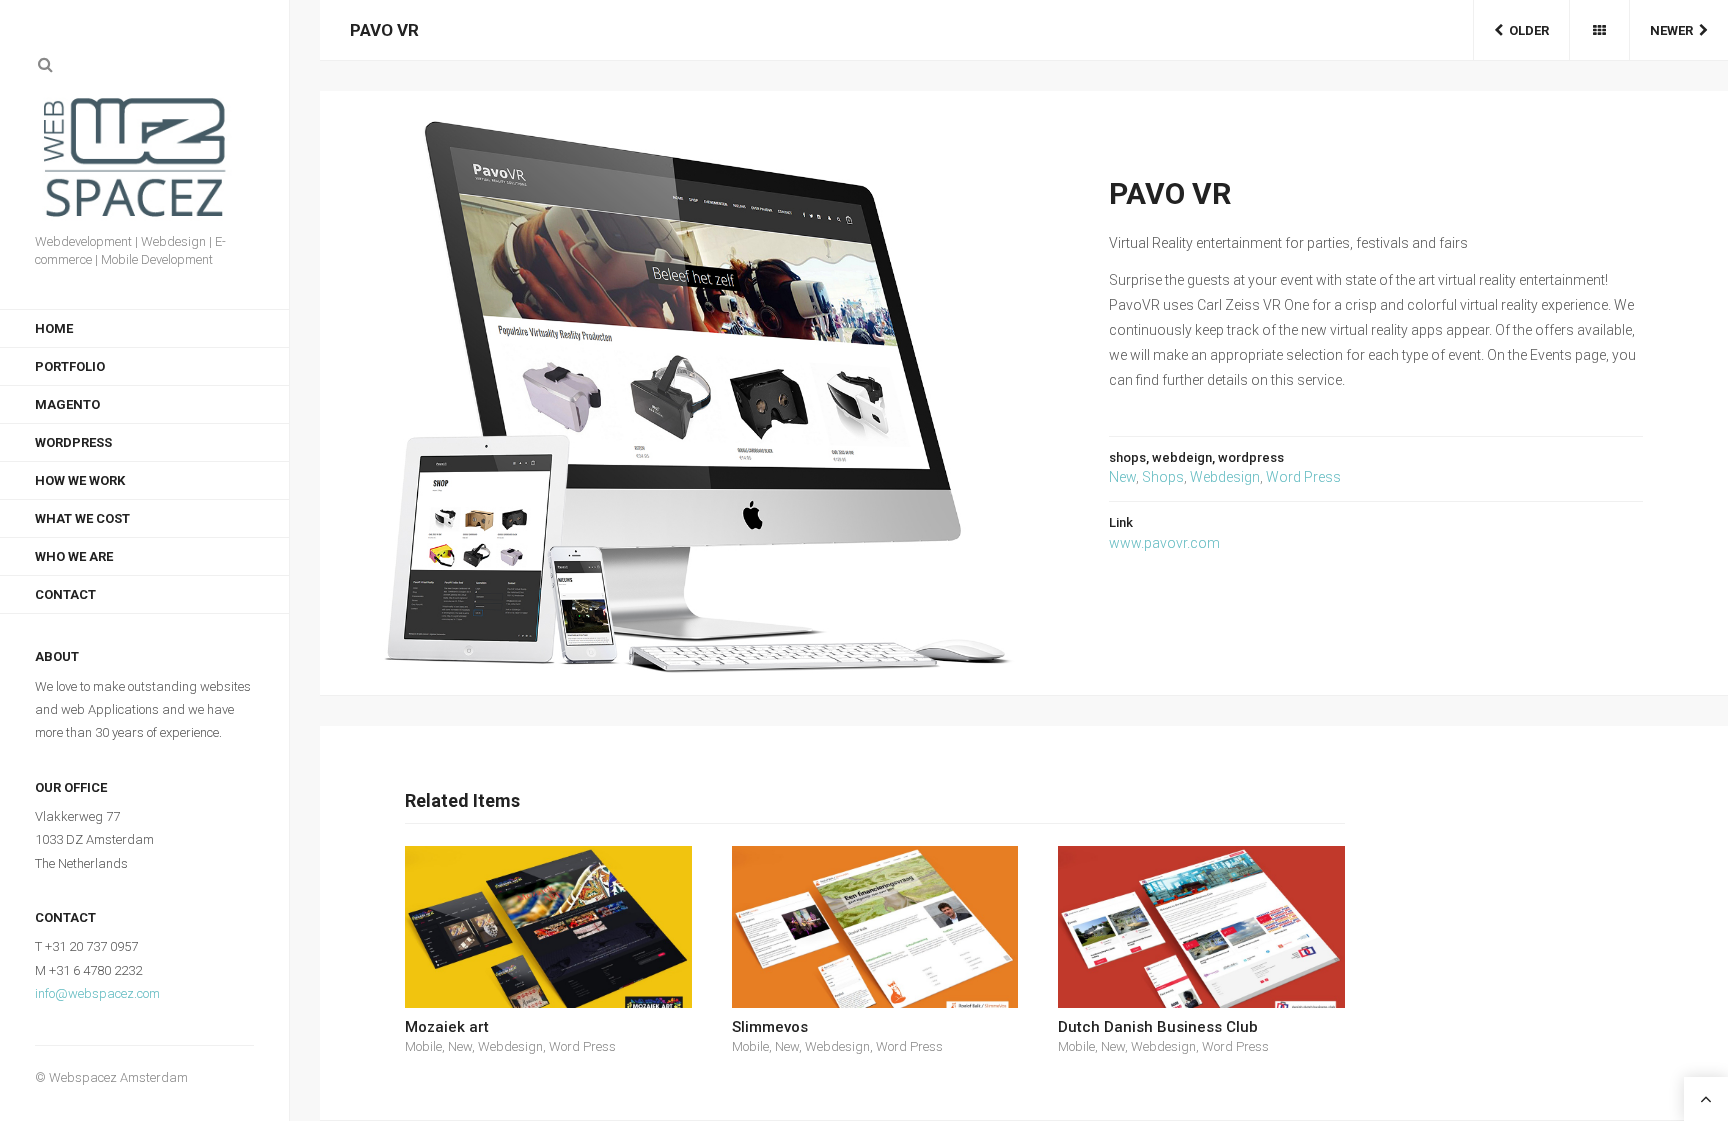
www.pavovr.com (1164, 543)
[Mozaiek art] (548, 926)
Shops (1163, 477)
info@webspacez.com (97, 993)
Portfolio (70, 366)
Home (54, 328)
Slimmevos (770, 1027)
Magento (67, 404)
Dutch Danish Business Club (1158, 1027)
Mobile (423, 1046)
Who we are (74, 556)
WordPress (73, 442)
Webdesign (1225, 477)
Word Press (1303, 477)
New (1122, 477)
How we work (80, 480)
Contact (65, 594)
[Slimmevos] (875, 926)
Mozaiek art (447, 1027)
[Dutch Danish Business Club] (1201, 926)
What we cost (82, 518)
